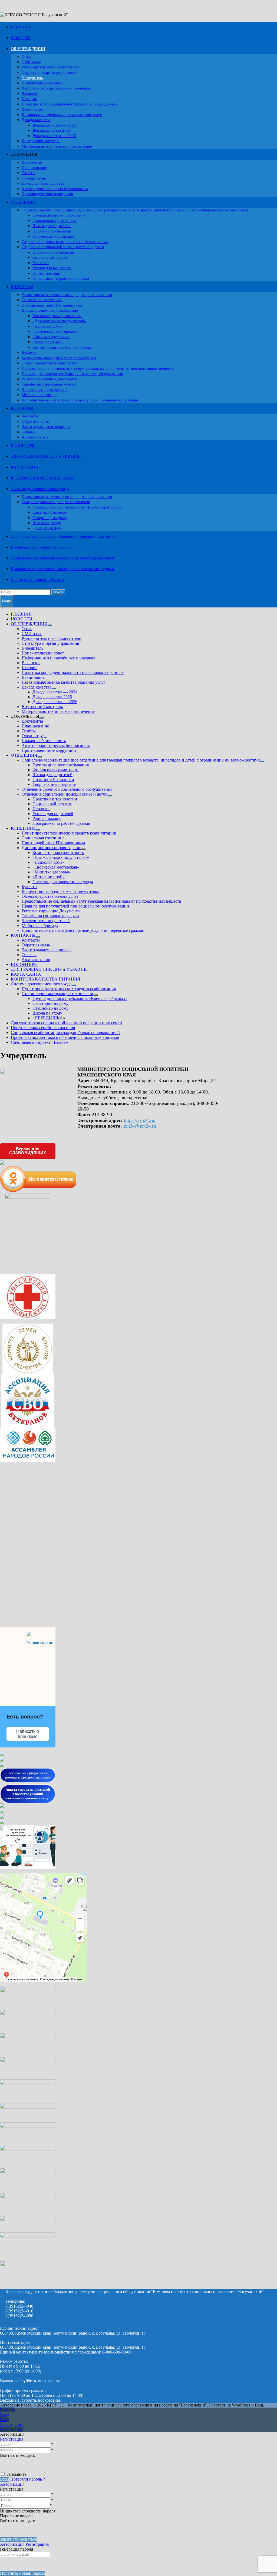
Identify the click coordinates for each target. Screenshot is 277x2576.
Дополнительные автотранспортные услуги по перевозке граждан (80, 400)
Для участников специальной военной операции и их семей (63, 536)
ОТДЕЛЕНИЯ (23, 202)
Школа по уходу (47, 523)
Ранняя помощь (46, 273)
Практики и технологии (53, 252)
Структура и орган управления (49, 72)
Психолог (41, 263)
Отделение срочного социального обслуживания (65, 242)
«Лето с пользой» (48, 342)
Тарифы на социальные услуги (49, 384)
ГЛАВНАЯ (20, 27)
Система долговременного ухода (62, 347)
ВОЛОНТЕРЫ (23, 446)
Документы (32, 162)
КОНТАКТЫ (22, 408)
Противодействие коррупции (47, 194)
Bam (259, 2405)
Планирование (34, 168)
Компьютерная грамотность (57, 316)
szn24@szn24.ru (140, 1126)
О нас (27, 56)
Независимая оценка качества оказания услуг (62, 115)
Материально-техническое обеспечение (57, 146)
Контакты (30, 416)
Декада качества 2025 (52, 130)
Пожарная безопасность (43, 183)
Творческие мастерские (53, 236)
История (29, 99)
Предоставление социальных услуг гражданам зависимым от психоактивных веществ (98, 368)
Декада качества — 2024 (54, 125)
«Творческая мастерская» (55, 331)
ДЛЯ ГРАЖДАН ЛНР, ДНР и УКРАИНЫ (46, 456)
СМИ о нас (31, 62)
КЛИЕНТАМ (22, 287)
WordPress (241, 2405)
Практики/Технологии (52, 231)
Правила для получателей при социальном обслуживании (72, 374)
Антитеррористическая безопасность (55, 189)
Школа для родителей (52, 226)
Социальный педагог (51, 257)
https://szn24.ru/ (140, 1120)
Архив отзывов (35, 437)
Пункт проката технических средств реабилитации (67, 295)
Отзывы (29, 432)
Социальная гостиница (42, 300)
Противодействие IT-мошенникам (52, 305)
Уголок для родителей (52, 268)
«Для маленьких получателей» (59, 321)
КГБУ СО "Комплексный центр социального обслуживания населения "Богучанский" (127, 2405)
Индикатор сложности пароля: (28, 2511)
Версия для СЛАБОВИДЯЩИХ (28, 1151)
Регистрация (12, 2439)
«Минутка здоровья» (51, 337)
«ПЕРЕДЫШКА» (48, 528)
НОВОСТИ (21, 38)
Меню (7, 601)
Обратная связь (35, 421)
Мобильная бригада (39, 395)
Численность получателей (45, 390)
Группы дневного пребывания (59, 215)
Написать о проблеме (28, 1734)
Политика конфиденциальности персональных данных (70, 104)
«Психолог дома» (48, 326)
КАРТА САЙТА (25, 467)
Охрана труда (34, 178)
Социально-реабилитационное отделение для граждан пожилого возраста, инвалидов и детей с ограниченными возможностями (135, 210)
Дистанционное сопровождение (50, 310)
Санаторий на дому (50, 512)
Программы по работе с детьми (61, 278)
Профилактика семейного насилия (41, 547)
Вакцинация (32, 109)
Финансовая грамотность (55, 221)
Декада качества (36, 120)
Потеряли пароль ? (28, 2479)
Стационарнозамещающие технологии (56, 502)
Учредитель (32, 78)
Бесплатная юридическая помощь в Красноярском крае (28, 1775)
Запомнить (17, 2474)
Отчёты (28, 173)
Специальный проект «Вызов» (38, 580)
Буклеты (29, 353)
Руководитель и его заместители (50, 67)
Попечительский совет (42, 83)
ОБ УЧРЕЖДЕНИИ (28, 49)
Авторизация (12, 2484)
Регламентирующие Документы (50, 379)
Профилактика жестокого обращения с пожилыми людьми (62, 569)
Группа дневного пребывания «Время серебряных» (78, 507)
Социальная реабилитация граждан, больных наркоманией (62, 558)
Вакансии (30, 94)
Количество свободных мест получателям (59, 358)
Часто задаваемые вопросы (46, 427)
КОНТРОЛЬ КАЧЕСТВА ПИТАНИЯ (43, 478)
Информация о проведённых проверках (57, 88)
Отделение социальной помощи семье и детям (63, 247)
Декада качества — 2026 (54, 136)
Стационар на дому (50, 518)
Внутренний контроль (41, 141)
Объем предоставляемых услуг (49, 363)
